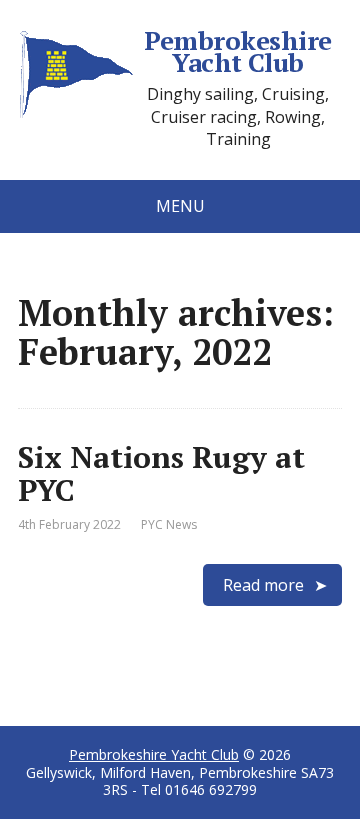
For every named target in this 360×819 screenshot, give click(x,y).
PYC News (169, 524)
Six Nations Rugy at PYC (161, 473)
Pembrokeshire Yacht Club (237, 51)
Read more (263, 585)
